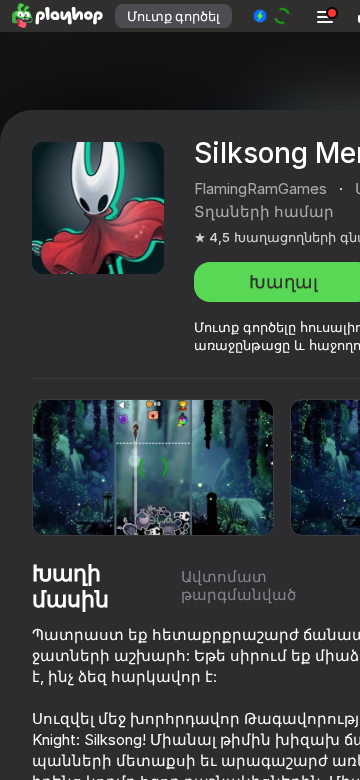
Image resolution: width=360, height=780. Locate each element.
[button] (272, 16)
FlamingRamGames (260, 188)
